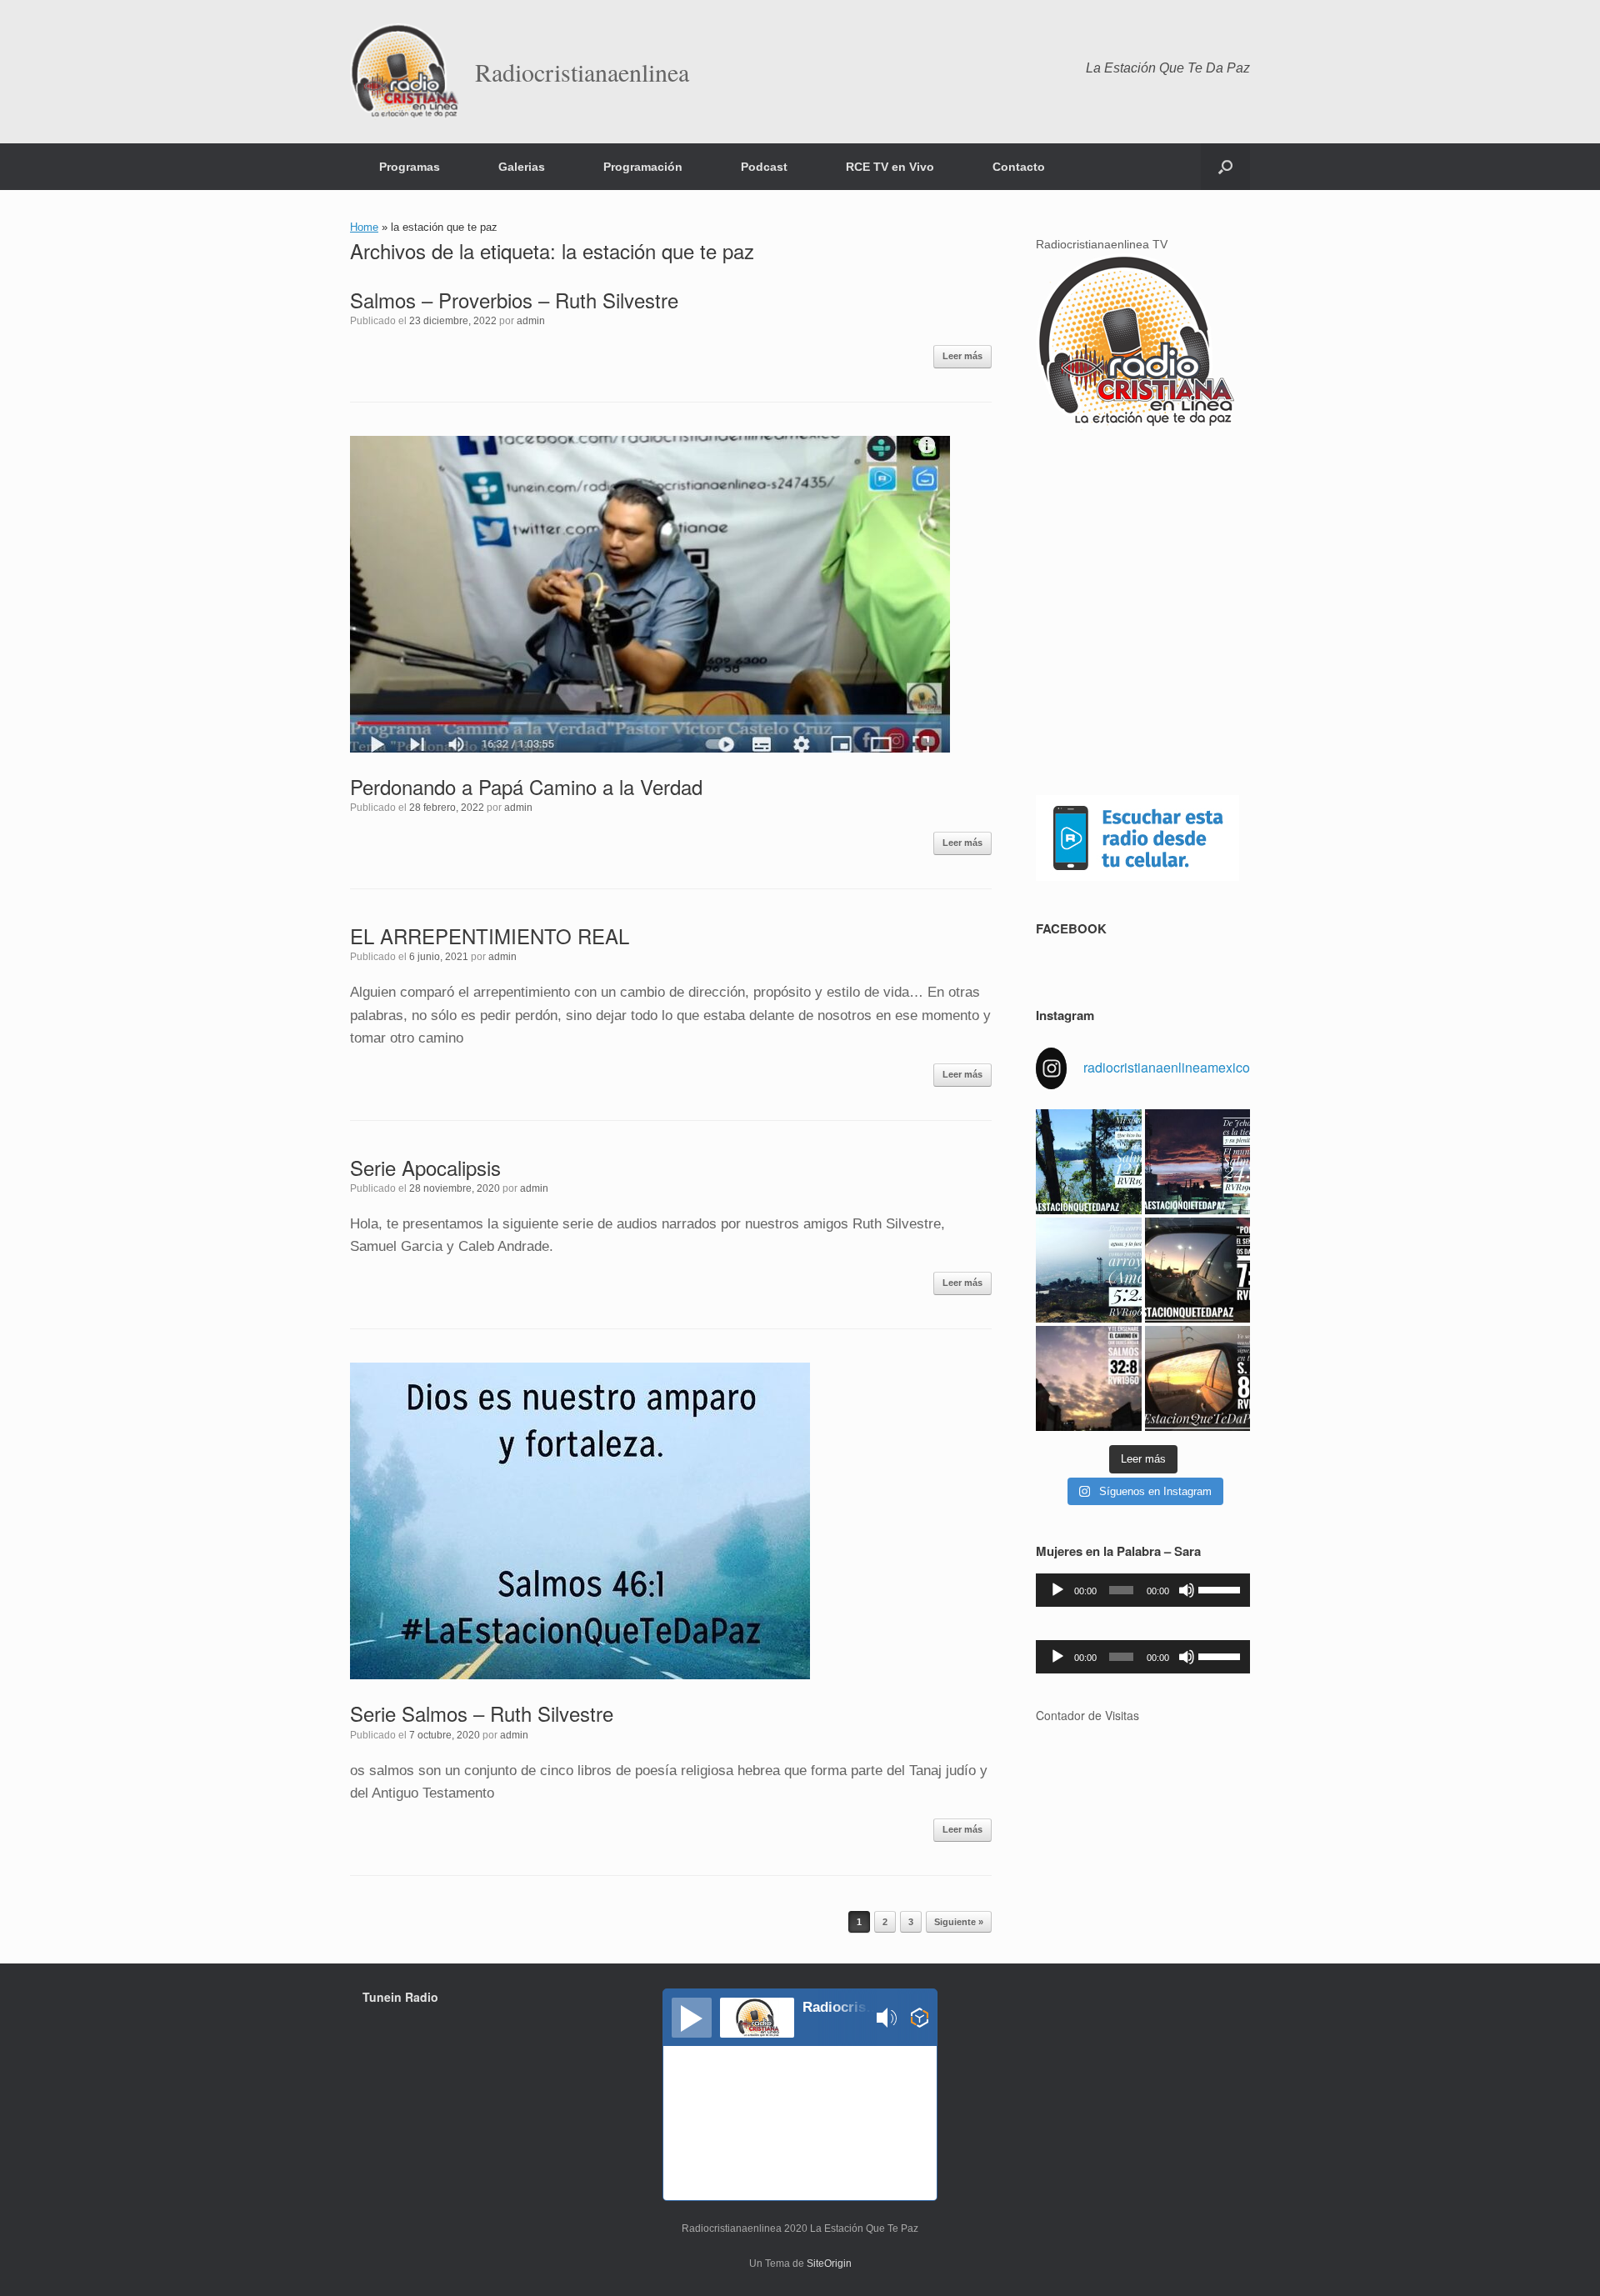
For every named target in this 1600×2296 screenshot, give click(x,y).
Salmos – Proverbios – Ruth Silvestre (514, 300)
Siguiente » (959, 1922)
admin (531, 321)
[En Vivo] (692, 2018)
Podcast (764, 167)
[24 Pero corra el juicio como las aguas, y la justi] (1088, 1270)
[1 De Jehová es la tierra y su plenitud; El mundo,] (1197, 1162)
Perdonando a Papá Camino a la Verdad (526, 786)
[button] (1225, 167)
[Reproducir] (1057, 1590)
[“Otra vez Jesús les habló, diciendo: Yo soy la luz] (1197, 1378)
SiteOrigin (829, 2263)
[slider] (1220, 1588)
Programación (643, 167)
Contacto (1019, 167)
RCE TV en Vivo (890, 167)
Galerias (522, 167)
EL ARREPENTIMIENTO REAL (490, 935)
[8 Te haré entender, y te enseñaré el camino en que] (1088, 1378)
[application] (1143, 1590)
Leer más (962, 356)
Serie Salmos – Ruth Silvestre (482, 1713)
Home (364, 227)
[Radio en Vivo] (920, 2020)
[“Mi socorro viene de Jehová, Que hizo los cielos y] (1088, 1162)
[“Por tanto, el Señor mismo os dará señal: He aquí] (1197, 1270)
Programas (410, 167)
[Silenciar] (1187, 1590)
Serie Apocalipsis (425, 1167)
